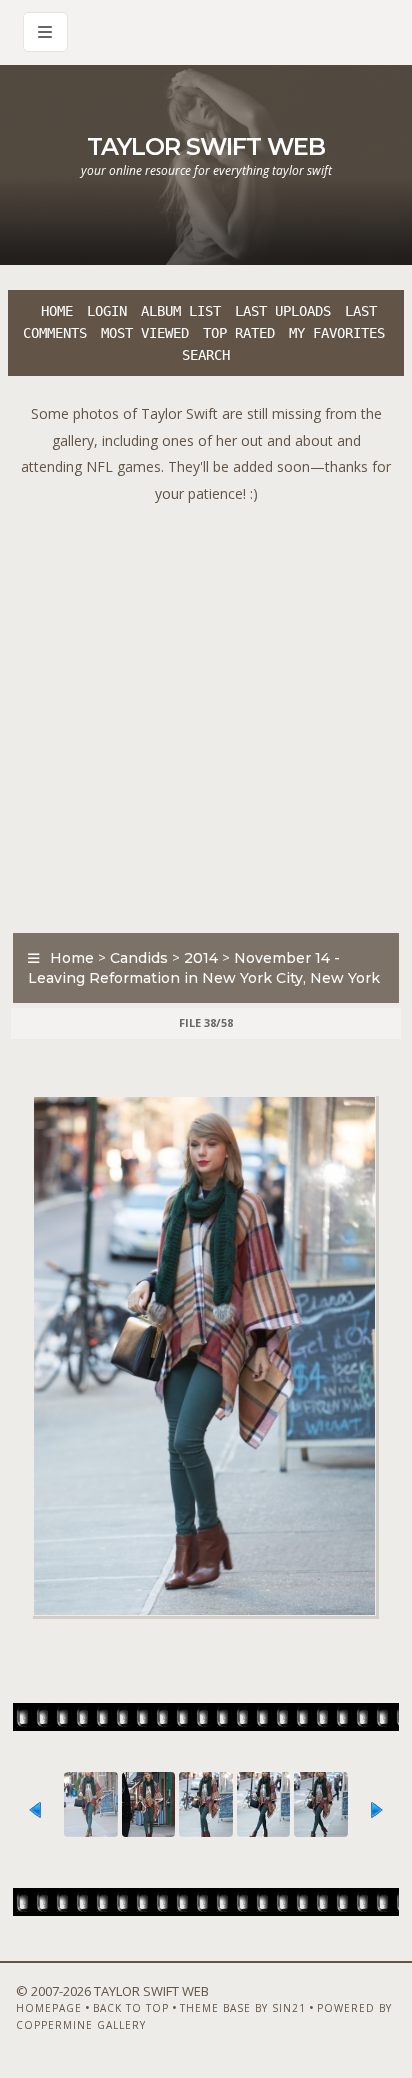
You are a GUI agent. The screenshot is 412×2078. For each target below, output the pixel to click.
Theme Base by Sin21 (243, 2008)
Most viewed (145, 333)
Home (57, 311)
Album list (181, 311)
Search (206, 355)
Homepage (49, 2008)
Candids (139, 958)
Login (107, 311)
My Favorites (337, 333)
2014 (201, 958)
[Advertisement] (206, 713)
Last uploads (283, 311)
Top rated (239, 333)
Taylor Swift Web (206, 146)
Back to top (131, 2008)
